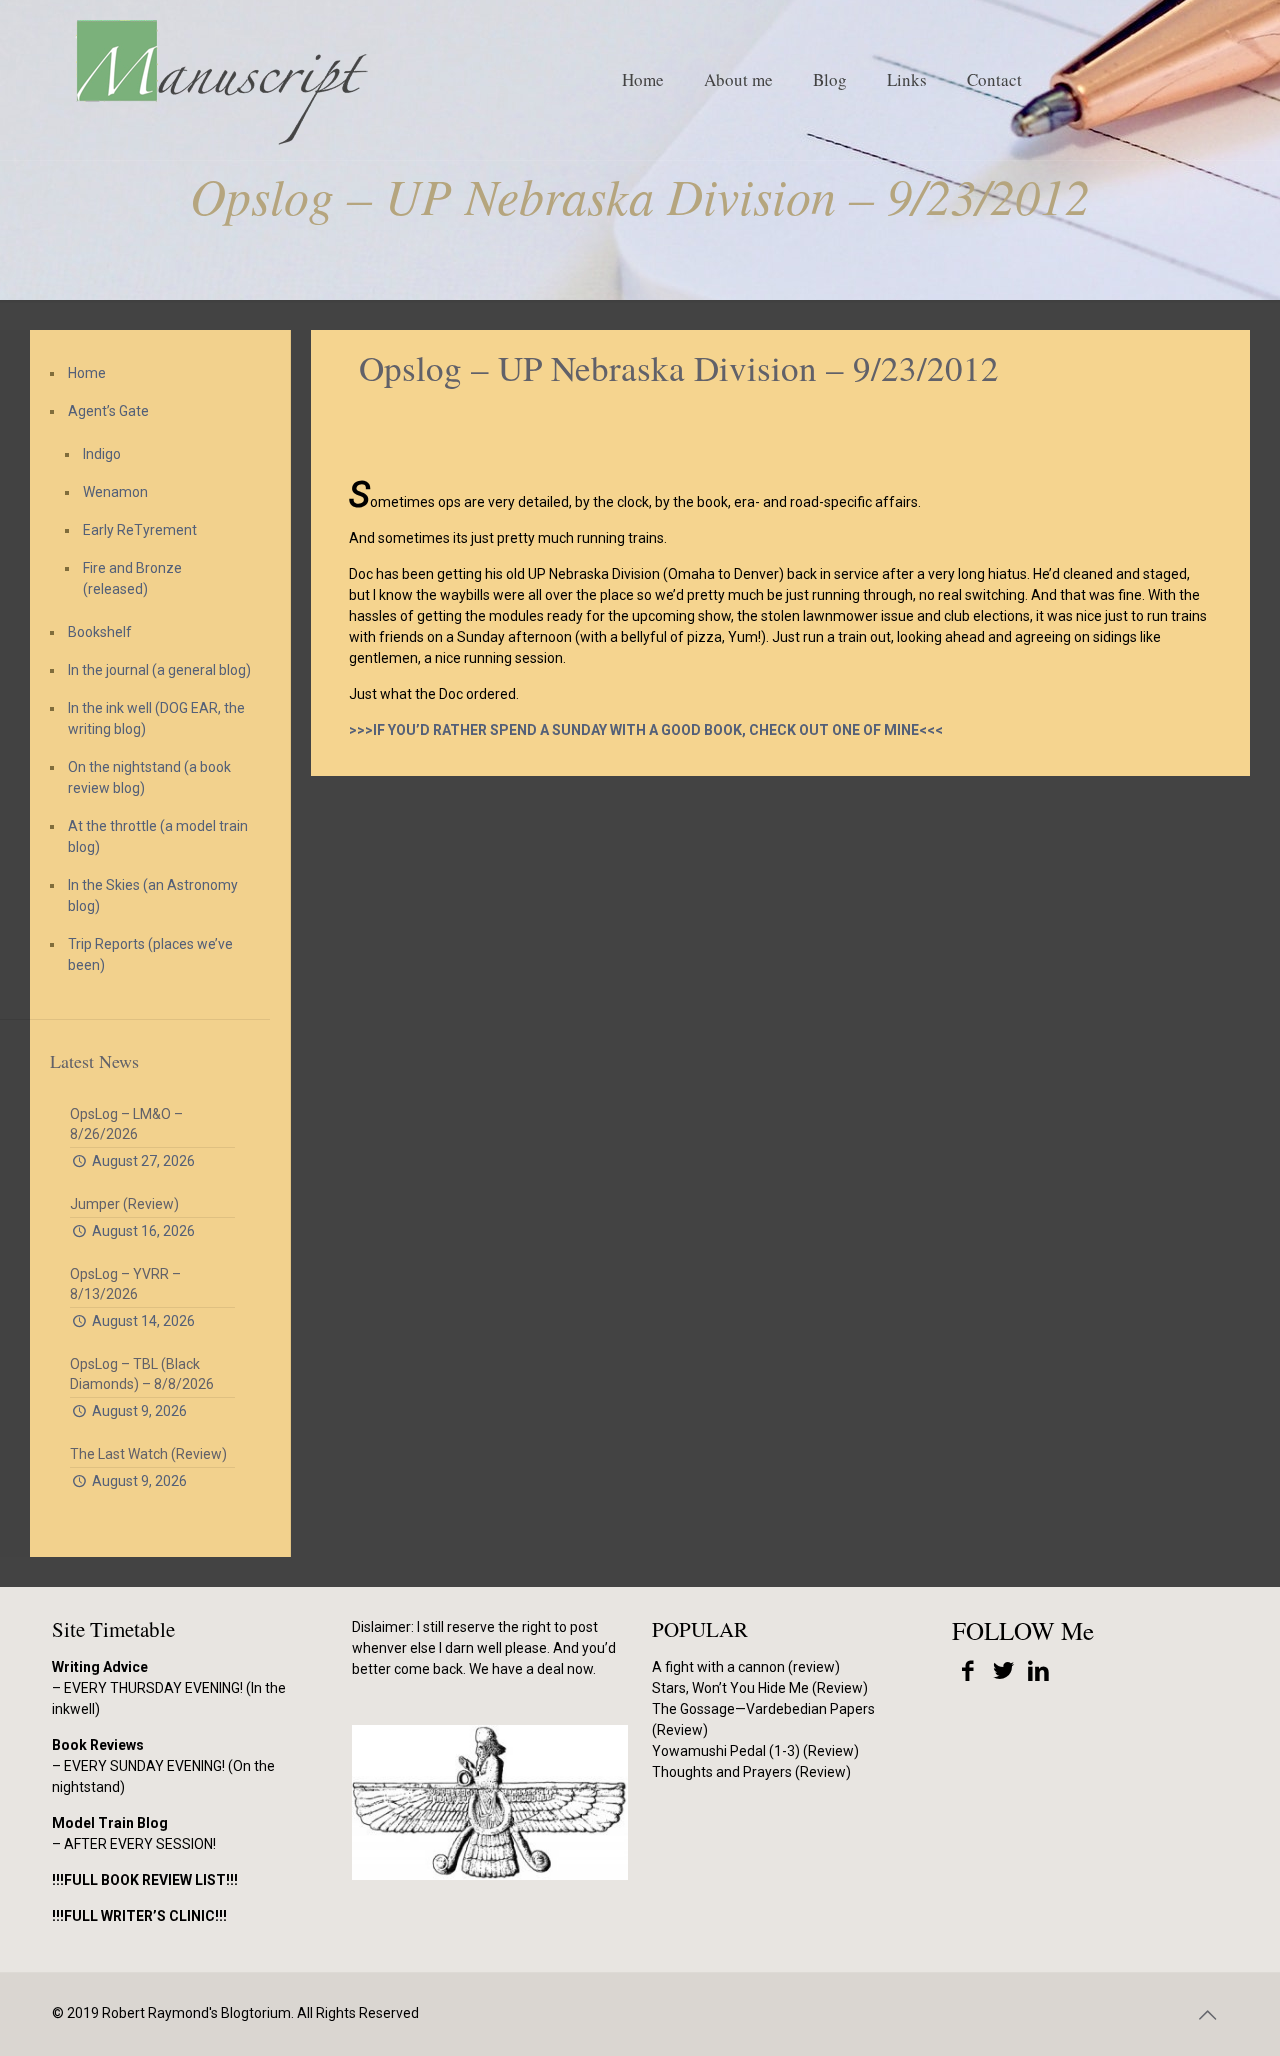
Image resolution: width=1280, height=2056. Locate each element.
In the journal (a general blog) (159, 670)
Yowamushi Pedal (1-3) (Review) (755, 1751)
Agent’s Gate (108, 411)
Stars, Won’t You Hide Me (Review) (760, 1688)
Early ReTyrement (140, 530)
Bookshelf (100, 632)
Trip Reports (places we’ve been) (150, 954)
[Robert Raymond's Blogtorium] (221, 80)
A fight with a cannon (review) (746, 1667)
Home (87, 373)
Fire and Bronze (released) (132, 578)
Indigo (102, 454)
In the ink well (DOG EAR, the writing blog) (156, 718)
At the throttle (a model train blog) (158, 836)
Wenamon (115, 492)
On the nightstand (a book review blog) (149, 777)
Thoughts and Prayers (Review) (751, 1772)
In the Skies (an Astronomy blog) (153, 895)
